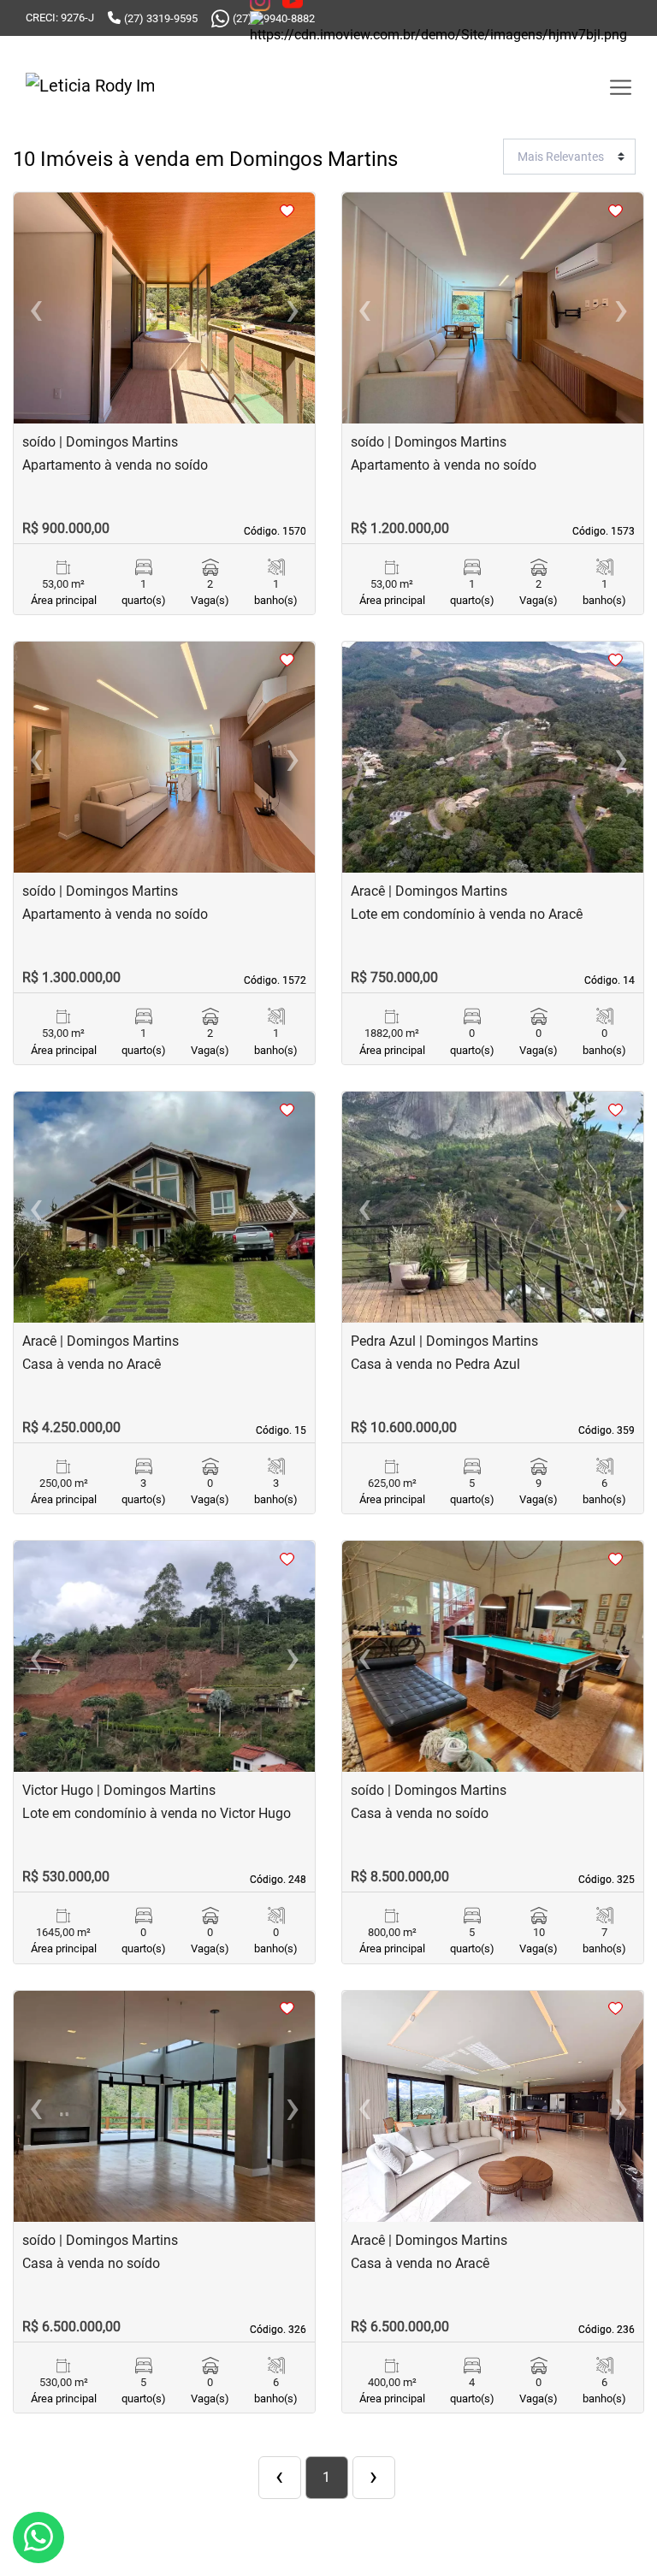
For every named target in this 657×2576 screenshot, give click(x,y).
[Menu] (621, 88)
